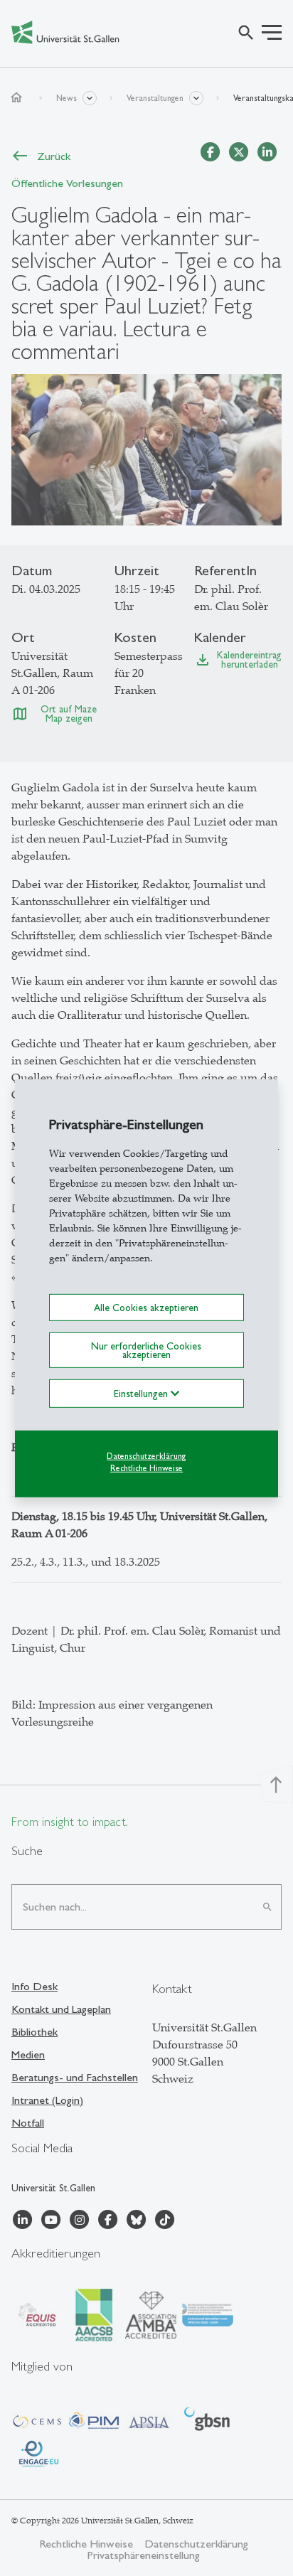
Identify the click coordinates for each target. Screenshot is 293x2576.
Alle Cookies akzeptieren (146, 1307)
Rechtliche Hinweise (146, 1468)
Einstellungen (142, 1394)
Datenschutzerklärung (146, 1456)
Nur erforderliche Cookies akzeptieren (146, 1350)
